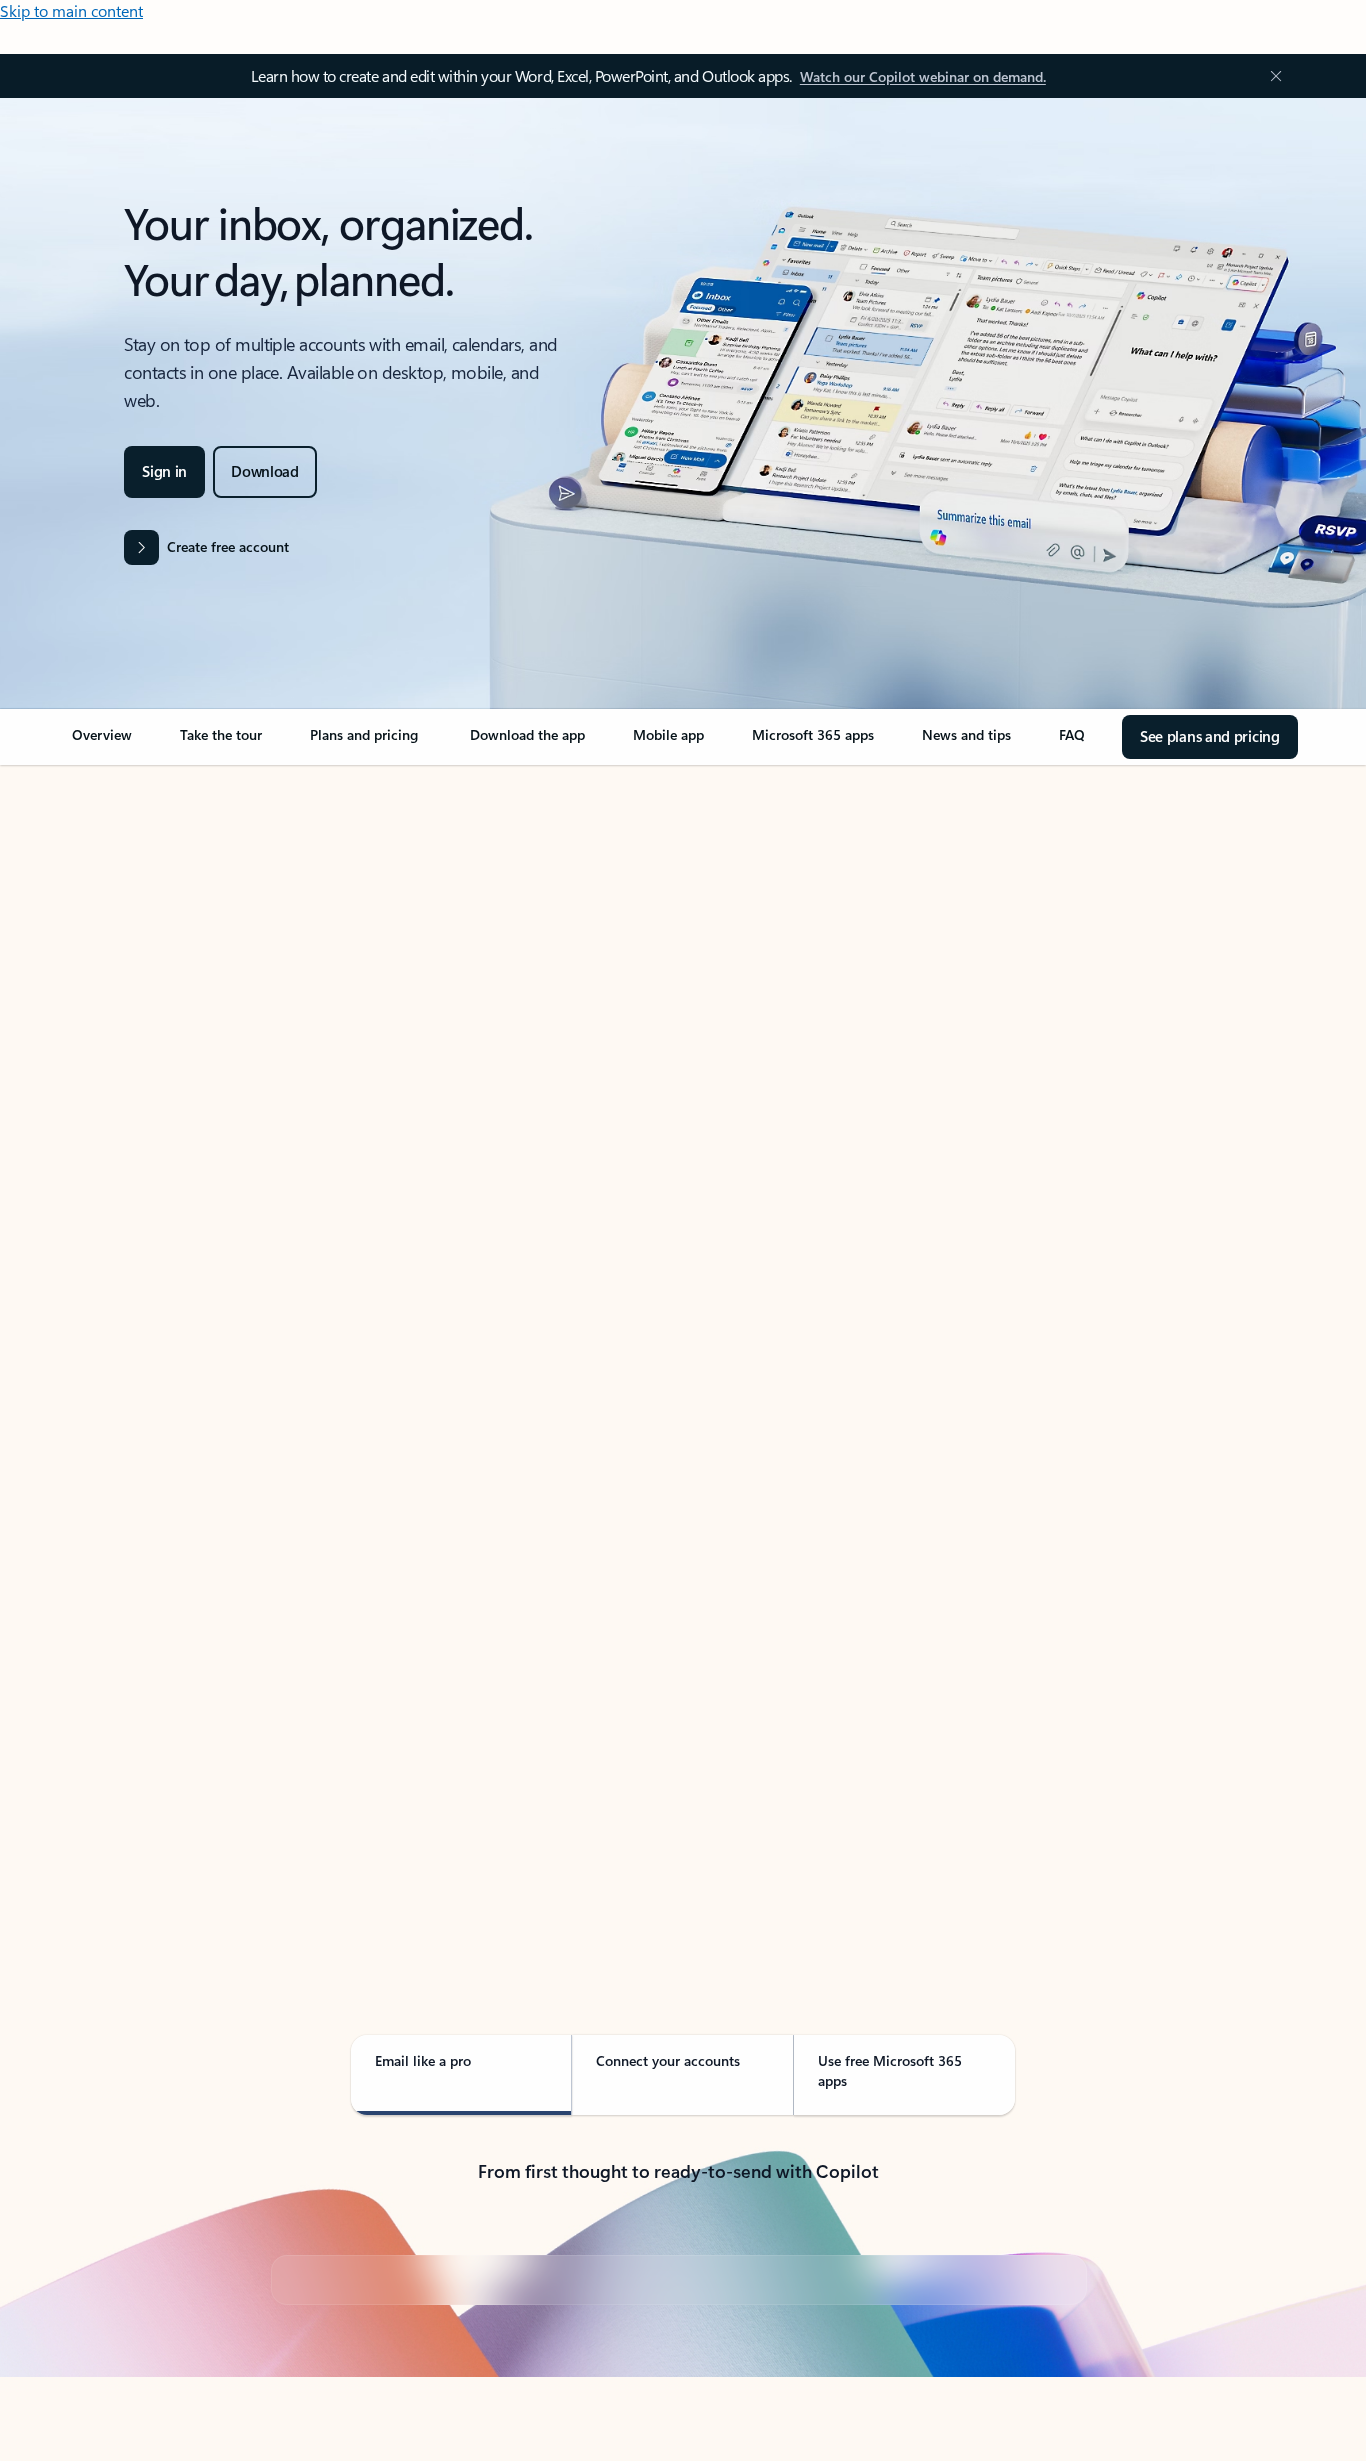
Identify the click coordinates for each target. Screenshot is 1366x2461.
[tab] (131, 969)
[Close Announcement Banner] (1271, 76)
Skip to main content (71, 10)
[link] (102, 743)
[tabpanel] (678, 1336)
